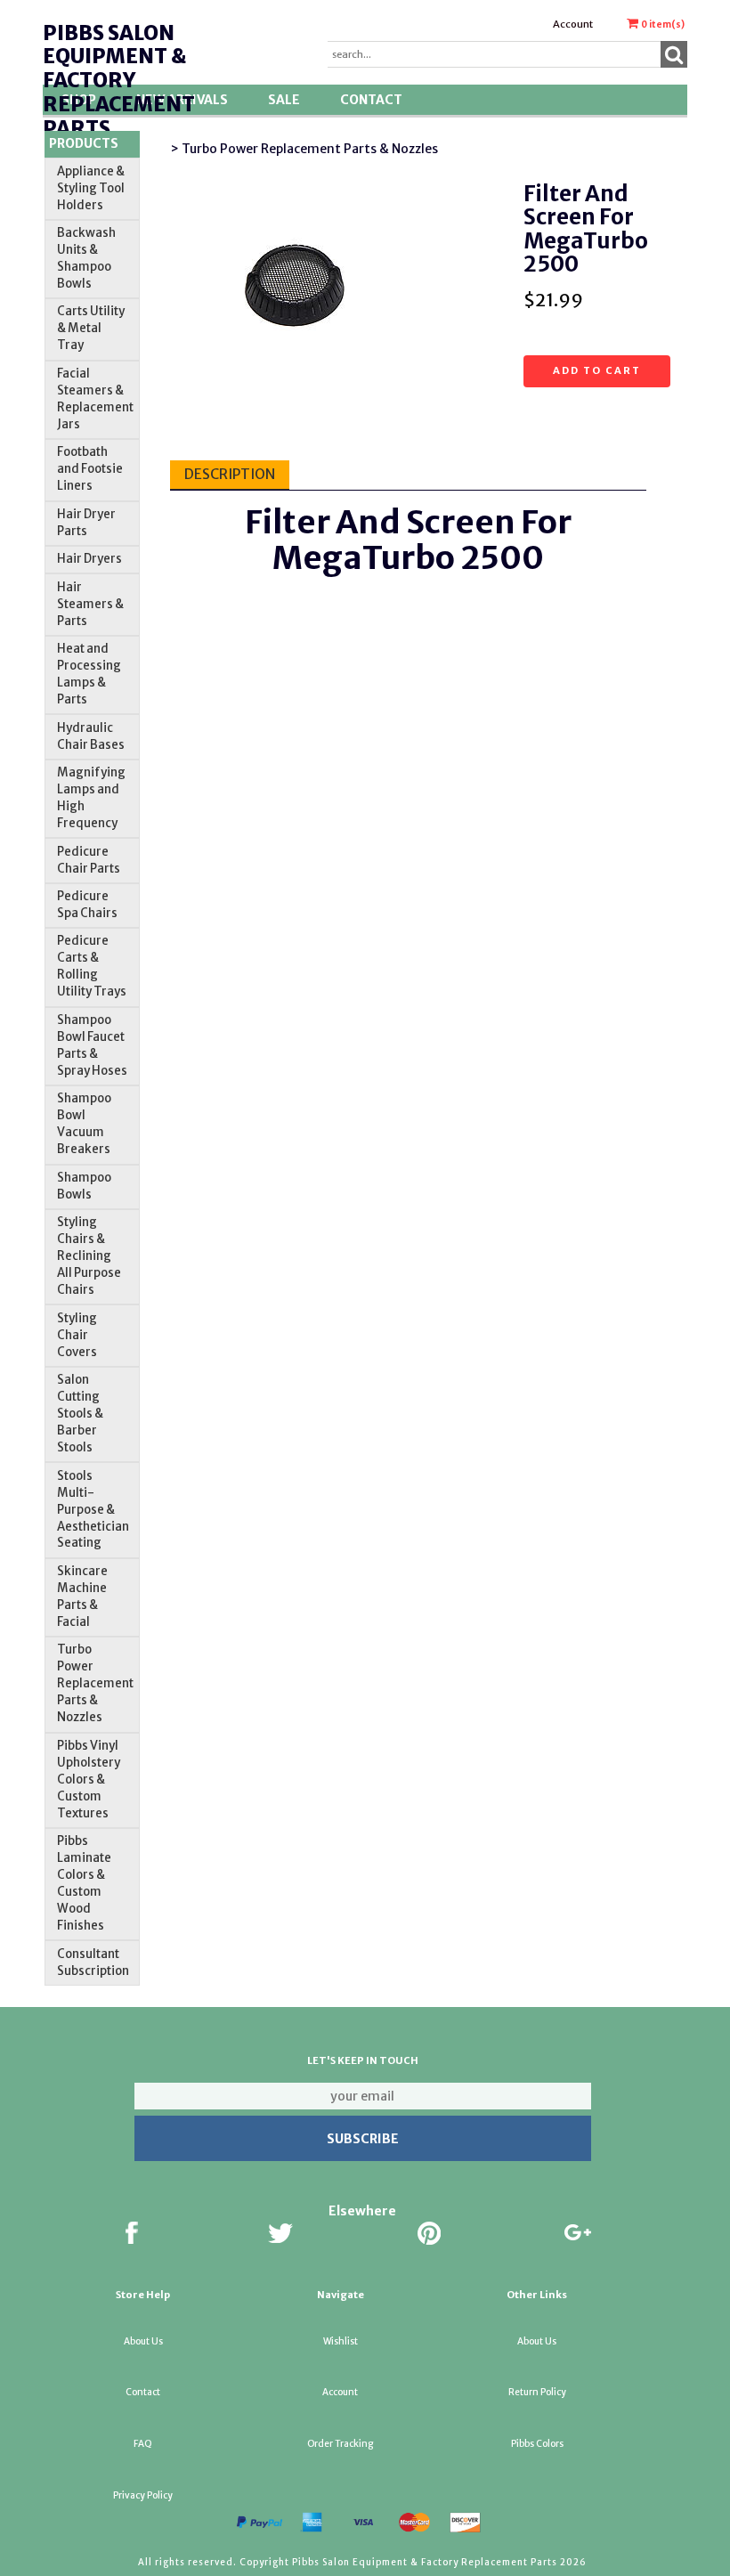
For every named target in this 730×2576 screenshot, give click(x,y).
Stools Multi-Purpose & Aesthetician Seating (93, 1510)
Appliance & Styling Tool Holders (91, 188)
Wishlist (341, 2341)
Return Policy (537, 2392)
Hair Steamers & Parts (90, 604)
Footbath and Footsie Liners (90, 469)
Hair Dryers (89, 559)
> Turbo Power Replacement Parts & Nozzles (304, 149)
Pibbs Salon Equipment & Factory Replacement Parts (119, 81)
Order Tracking (340, 2444)
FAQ (143, 2444)
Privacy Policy (143, 2495)
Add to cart (597, 370)
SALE (284, 100)
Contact (371, 100)
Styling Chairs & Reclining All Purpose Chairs (89, 1256)
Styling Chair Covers (77, 1335)
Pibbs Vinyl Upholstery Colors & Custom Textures (89, 1780)
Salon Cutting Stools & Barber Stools (80, 1414)
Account (573, 24)
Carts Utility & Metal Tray (91, 328)
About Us (143, 2341)
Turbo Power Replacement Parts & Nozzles (95, 1683)
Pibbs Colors (537, 2444)
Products (84, 143)
